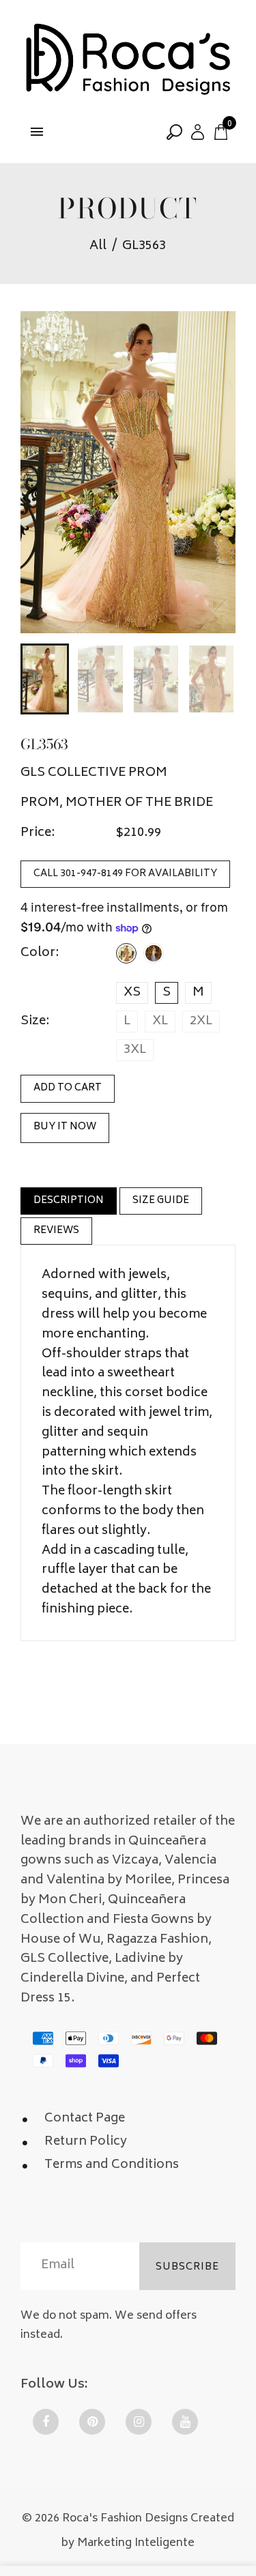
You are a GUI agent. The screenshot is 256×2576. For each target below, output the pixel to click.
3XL (135, 1050)
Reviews (56, 1231)
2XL (201, 1022)
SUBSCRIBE (187, 2267)
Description (69, 1201)
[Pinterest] (92, 2422)
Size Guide (161, 1201)
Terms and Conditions (112, 2165)
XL (160, 1022)
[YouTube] (185, 2422)
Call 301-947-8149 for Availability (125, 874)
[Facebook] (46, 2422)
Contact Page (85, 2119)
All (98, 247)
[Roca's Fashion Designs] (128, 61)
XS (132, 993)
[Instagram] (139, 2422)
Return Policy (86, 2142)
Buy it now (65, 1127)
